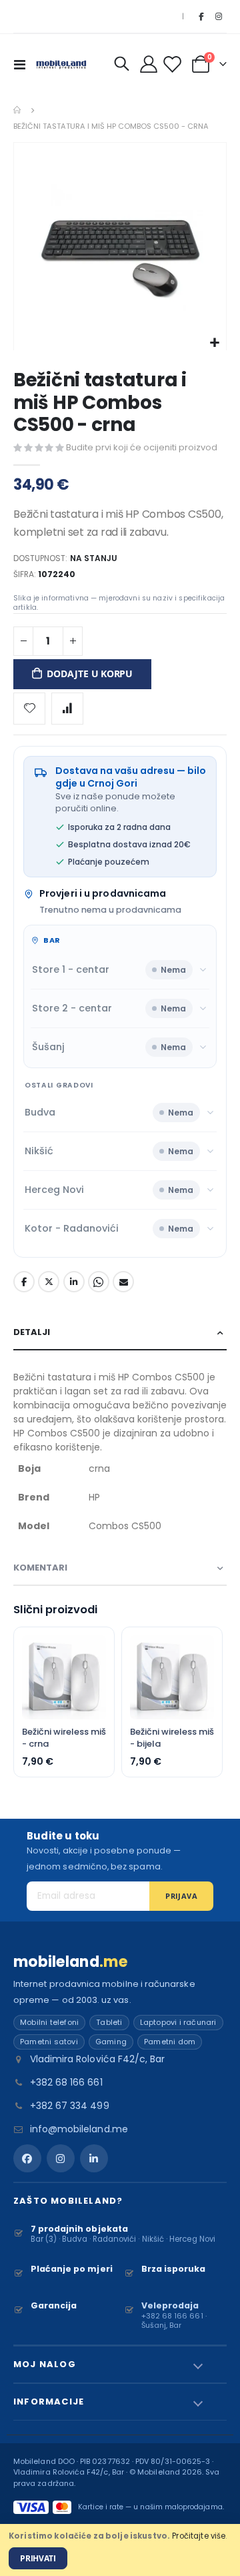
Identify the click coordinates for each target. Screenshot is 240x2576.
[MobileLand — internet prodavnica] (61, 64)
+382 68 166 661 (66, 2082)
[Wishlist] (174, 64)
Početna (18, 110)
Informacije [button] (49, 2402)
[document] (120, 2550)
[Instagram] (219, 17)
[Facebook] (201, 17)
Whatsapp (99, 1282)
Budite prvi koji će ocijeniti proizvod (142, 447)
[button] (214, 343)
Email (123, 1282)
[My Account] (149, 64)
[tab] (120, 1333)
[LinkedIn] (94, 2158)
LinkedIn (74, 1282)
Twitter (49, 1282)
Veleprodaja (170, 2305)
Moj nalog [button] (45, 2364)
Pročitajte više (199, 2536)
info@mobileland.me (79, 2129)
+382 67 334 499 (70, 2106)
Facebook (24, 1282)
